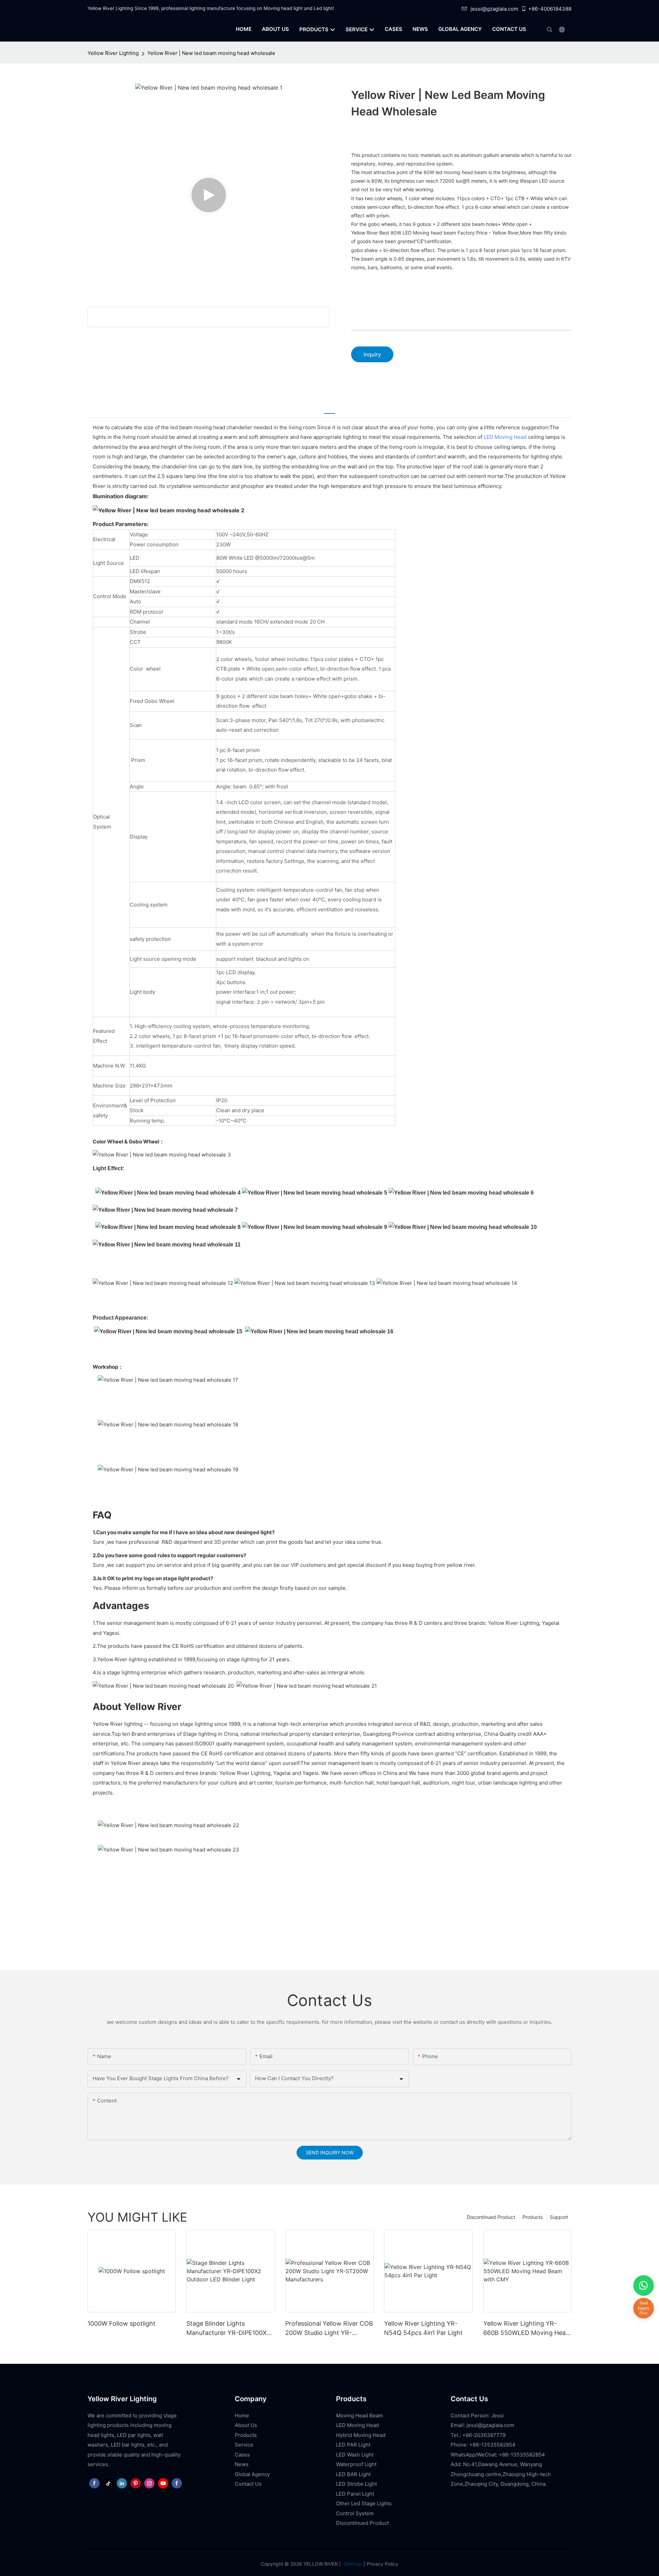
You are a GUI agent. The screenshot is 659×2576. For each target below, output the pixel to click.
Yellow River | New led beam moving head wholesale (211, 53)
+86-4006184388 (550, 9)
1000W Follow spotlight (122, 2323)
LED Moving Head (505, 437)
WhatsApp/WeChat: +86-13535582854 (498, 2455)
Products (533, 2217)
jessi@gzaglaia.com (494, 9)
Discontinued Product (491, 2217)
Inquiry (372, 354)
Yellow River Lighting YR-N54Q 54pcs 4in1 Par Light (423, 2328)
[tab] (329, 409)
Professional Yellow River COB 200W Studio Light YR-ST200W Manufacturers (329, 2329)
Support (559, 2217)
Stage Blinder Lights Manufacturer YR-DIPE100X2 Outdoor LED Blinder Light (228, 2329)
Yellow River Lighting (113, 53)
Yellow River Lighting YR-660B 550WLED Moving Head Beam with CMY (526, 2329)
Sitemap (352, 2564)
